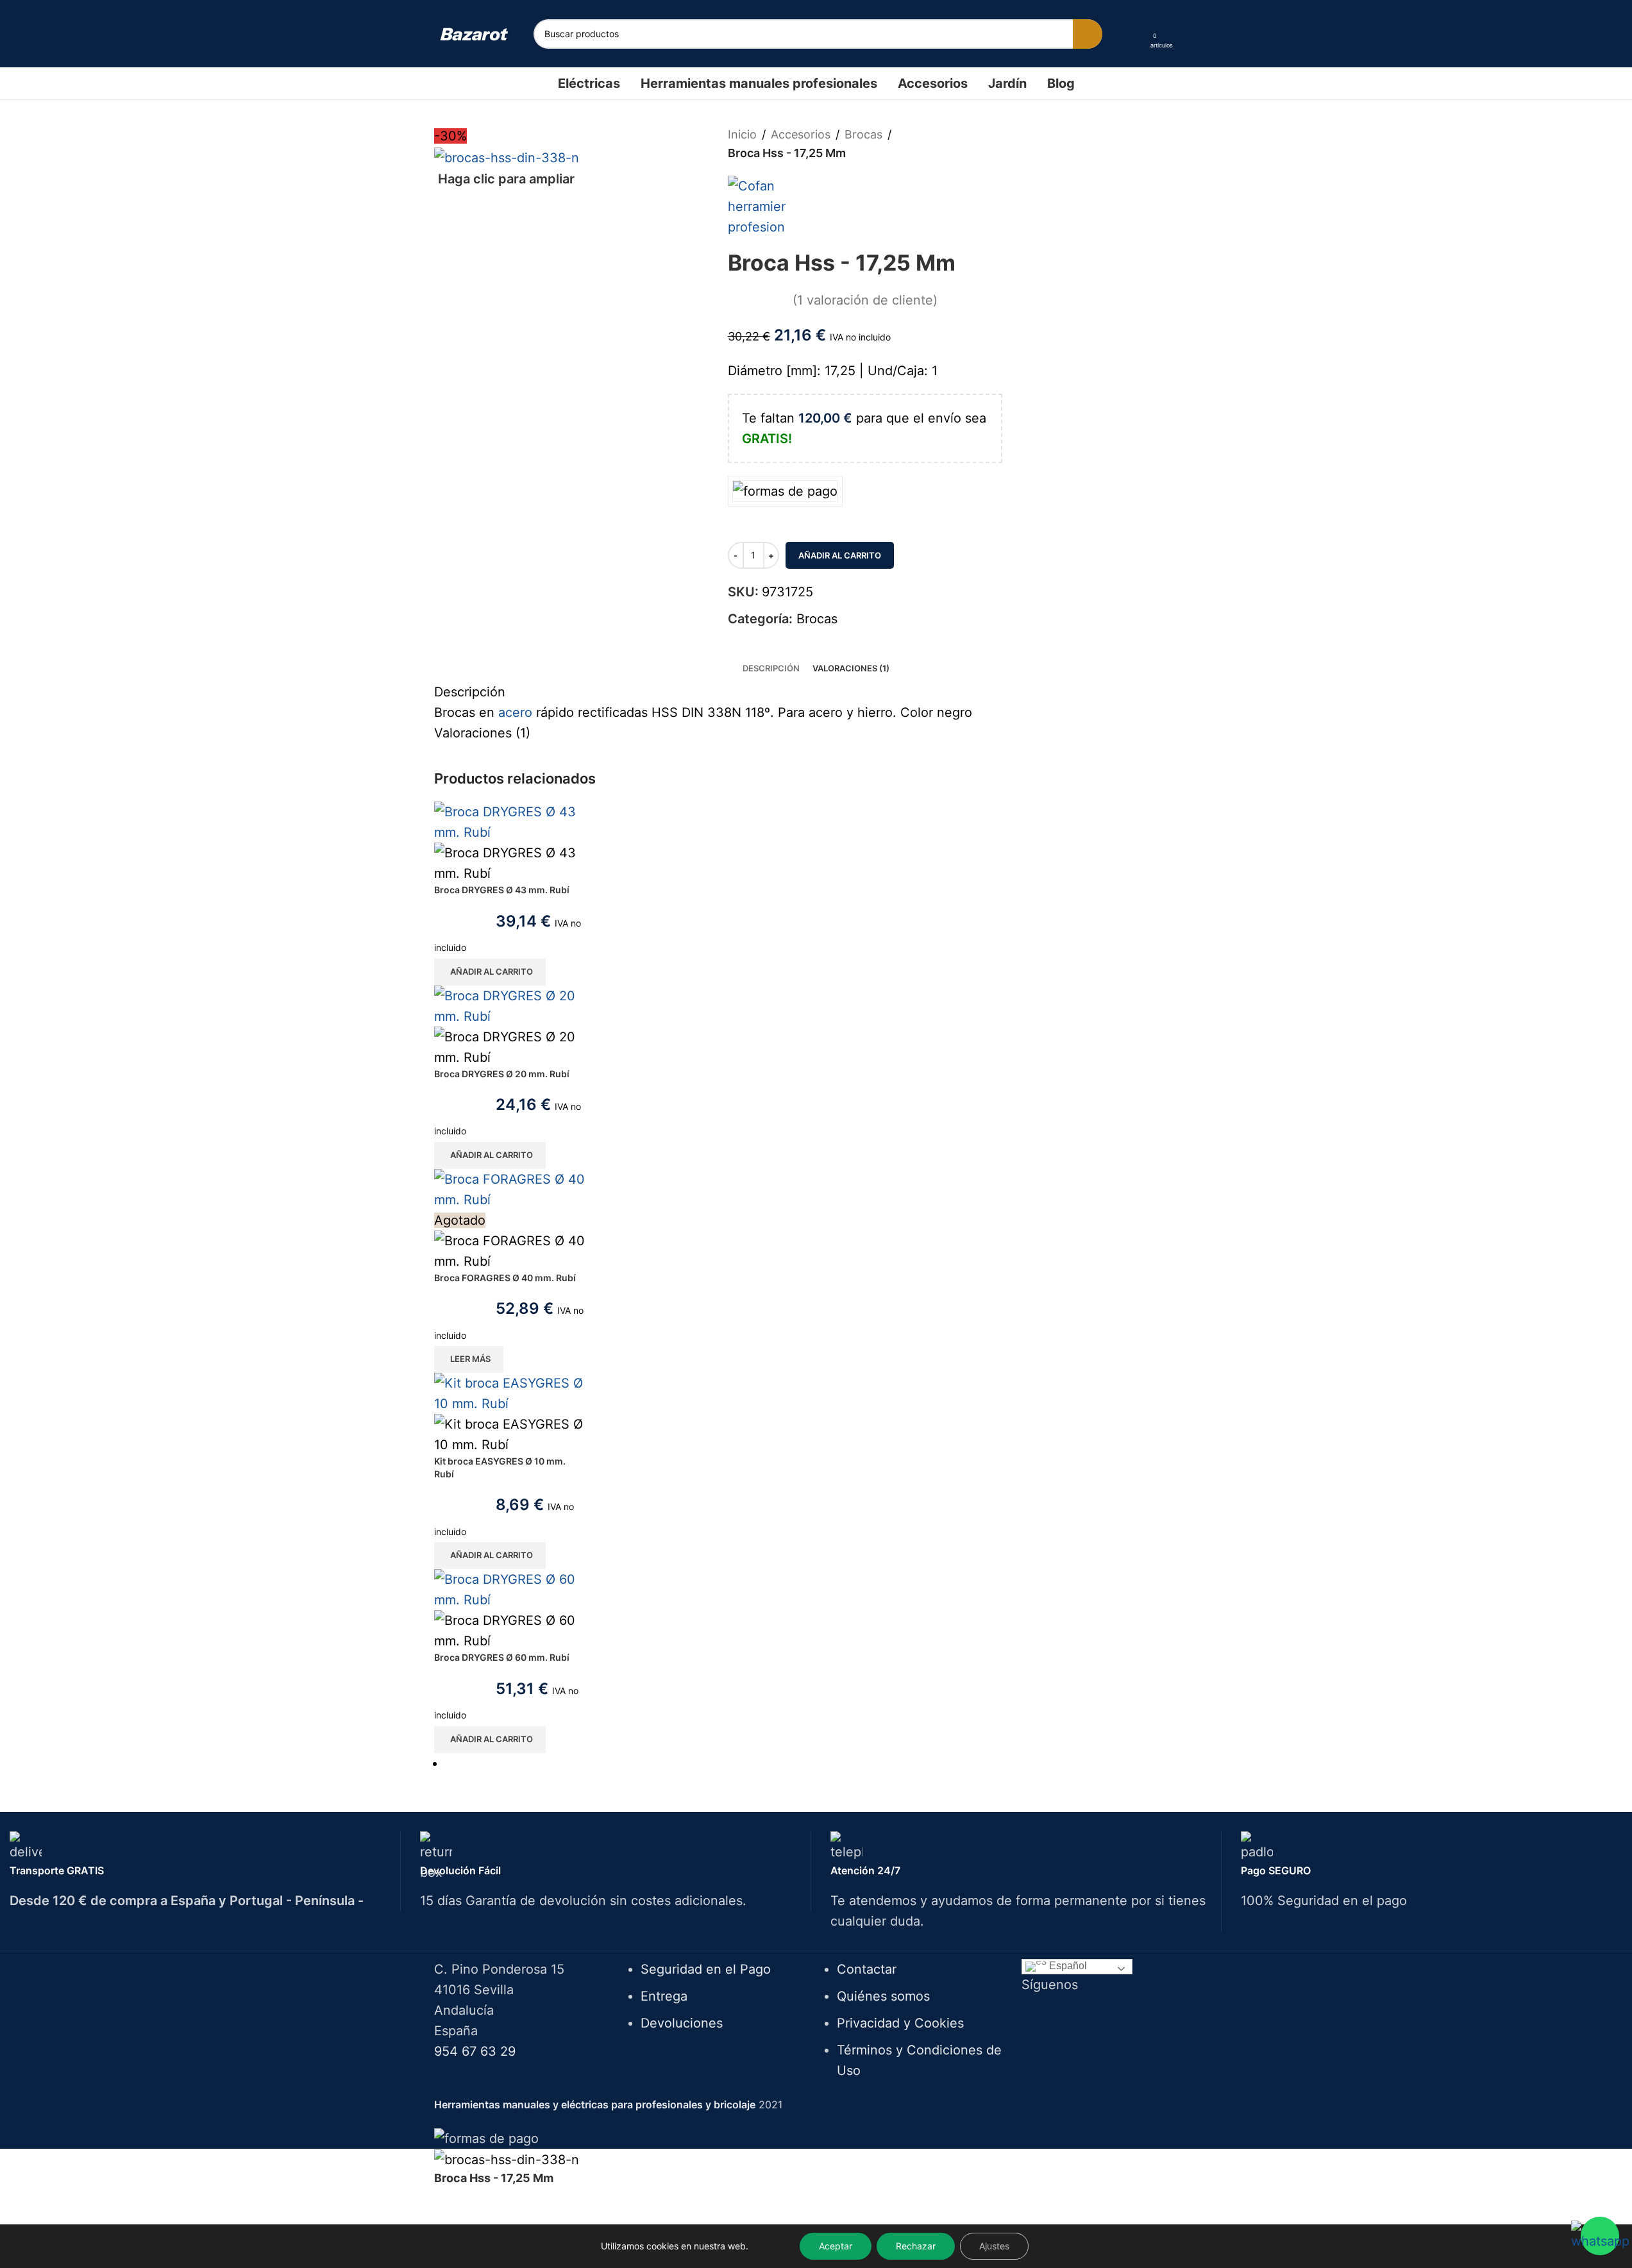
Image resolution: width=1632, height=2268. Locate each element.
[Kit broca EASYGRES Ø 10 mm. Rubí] (510, 1393)
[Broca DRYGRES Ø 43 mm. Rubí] (510, 821)
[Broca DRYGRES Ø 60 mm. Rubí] (510, 1589)
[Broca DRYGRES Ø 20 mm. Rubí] (510, 1005)
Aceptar (836, 2246)
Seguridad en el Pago (706, 1969)
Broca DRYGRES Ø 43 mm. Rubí (502, 890)
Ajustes (994, 2246)
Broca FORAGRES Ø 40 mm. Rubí (505, 1278)
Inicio (742, 134)
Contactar (867, 1969)
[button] (490, 972)
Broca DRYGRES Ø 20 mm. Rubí (502, 1074)
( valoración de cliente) (865, 300)
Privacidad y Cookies (900, 2023)
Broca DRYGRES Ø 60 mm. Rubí (502, 1657)
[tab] (771, 668)
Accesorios (801, 134)
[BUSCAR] (1088, 34)
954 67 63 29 (475, 2051)
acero (515, 712)
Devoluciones (682, 2023)
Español (1067, 1966)
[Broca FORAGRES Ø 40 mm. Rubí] (510, 1188)
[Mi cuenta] (1136, 34)
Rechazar (916, 2246)
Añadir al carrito (840, 555)
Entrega (664, 1996)
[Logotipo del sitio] (474, 33)
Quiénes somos (883, 1996)
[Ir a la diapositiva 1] (822, 1763)
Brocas (863, 134)
